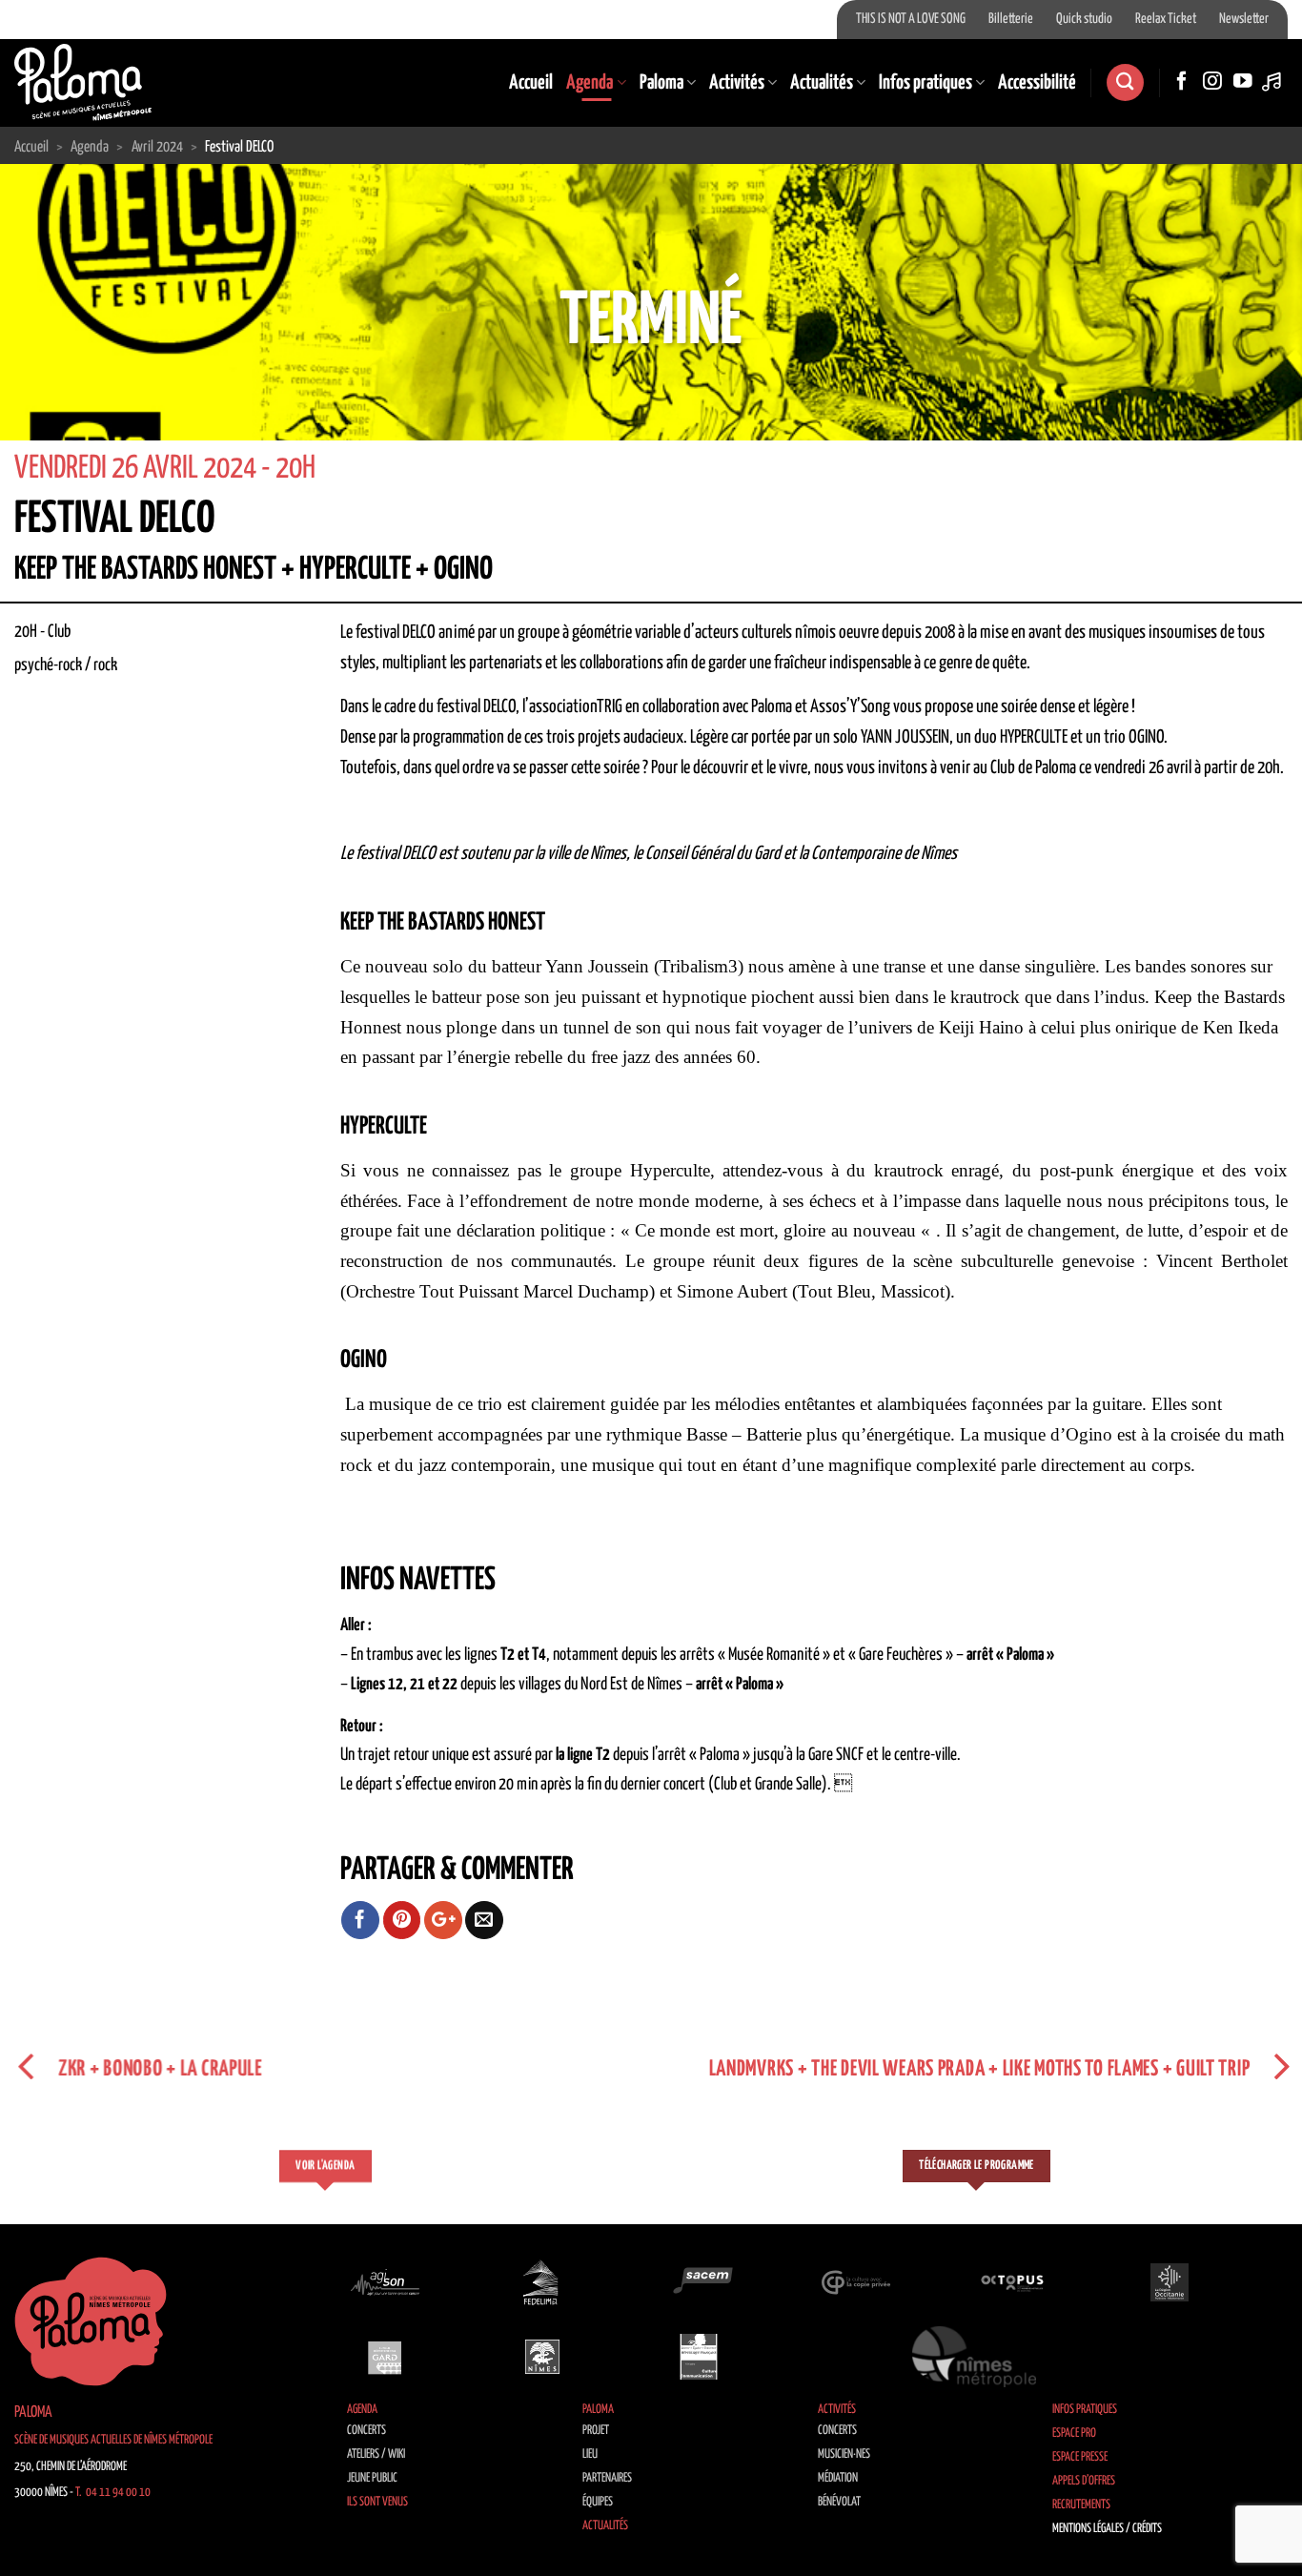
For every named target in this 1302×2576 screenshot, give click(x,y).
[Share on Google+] (443, 1920)
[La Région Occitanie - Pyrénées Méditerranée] (1170, 2282)
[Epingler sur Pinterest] (402, 1920)
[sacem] (699, 2282)
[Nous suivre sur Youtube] (1243, 82)
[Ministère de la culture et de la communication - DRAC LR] (699, 2357)
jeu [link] (566, 997)
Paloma (661, 83)
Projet (596, 2431)
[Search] (1125, 82)
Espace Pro (1074, 2433)
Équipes (598, 2502)
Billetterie (1011, 19)
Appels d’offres (1084, 2481)
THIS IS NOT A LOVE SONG (911, 19)
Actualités (822, 83)
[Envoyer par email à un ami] (484, 1920)
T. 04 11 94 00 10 (113, 2493)
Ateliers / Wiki (376, 2454)
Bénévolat (839, 2502)
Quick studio (1084, 19)
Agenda (590, 83)
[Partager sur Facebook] (360, 1920)
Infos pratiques (926, 83)
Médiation (838, 2478)
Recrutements (1081, 2505)
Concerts (366, 2431)
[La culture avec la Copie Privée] (856, 2282)
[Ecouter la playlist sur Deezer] (1273, 82)
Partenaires (607, 2478)
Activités (737, 83)
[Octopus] (1012, 2282)
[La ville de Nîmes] (542, 2357)
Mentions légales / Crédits (1107, 2529)
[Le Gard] (385, 2357)
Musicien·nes (844, 2454)
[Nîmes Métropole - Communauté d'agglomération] (974, 2357)
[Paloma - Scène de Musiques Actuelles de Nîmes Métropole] (83, 82)
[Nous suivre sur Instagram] (1212, 82)
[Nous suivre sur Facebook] (1182, 82)
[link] (1112, 768)
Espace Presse (1080, 2457)
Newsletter (1244, 19)
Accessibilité (1037, 83)
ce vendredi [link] (1112, 768)
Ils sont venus (377, 2502)
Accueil (531, 83)
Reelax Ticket (1166, 19)
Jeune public (372, 2478)
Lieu (590, 2454)
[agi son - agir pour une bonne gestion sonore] (385, 2282)
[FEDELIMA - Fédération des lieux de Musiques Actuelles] (542, 2282)
